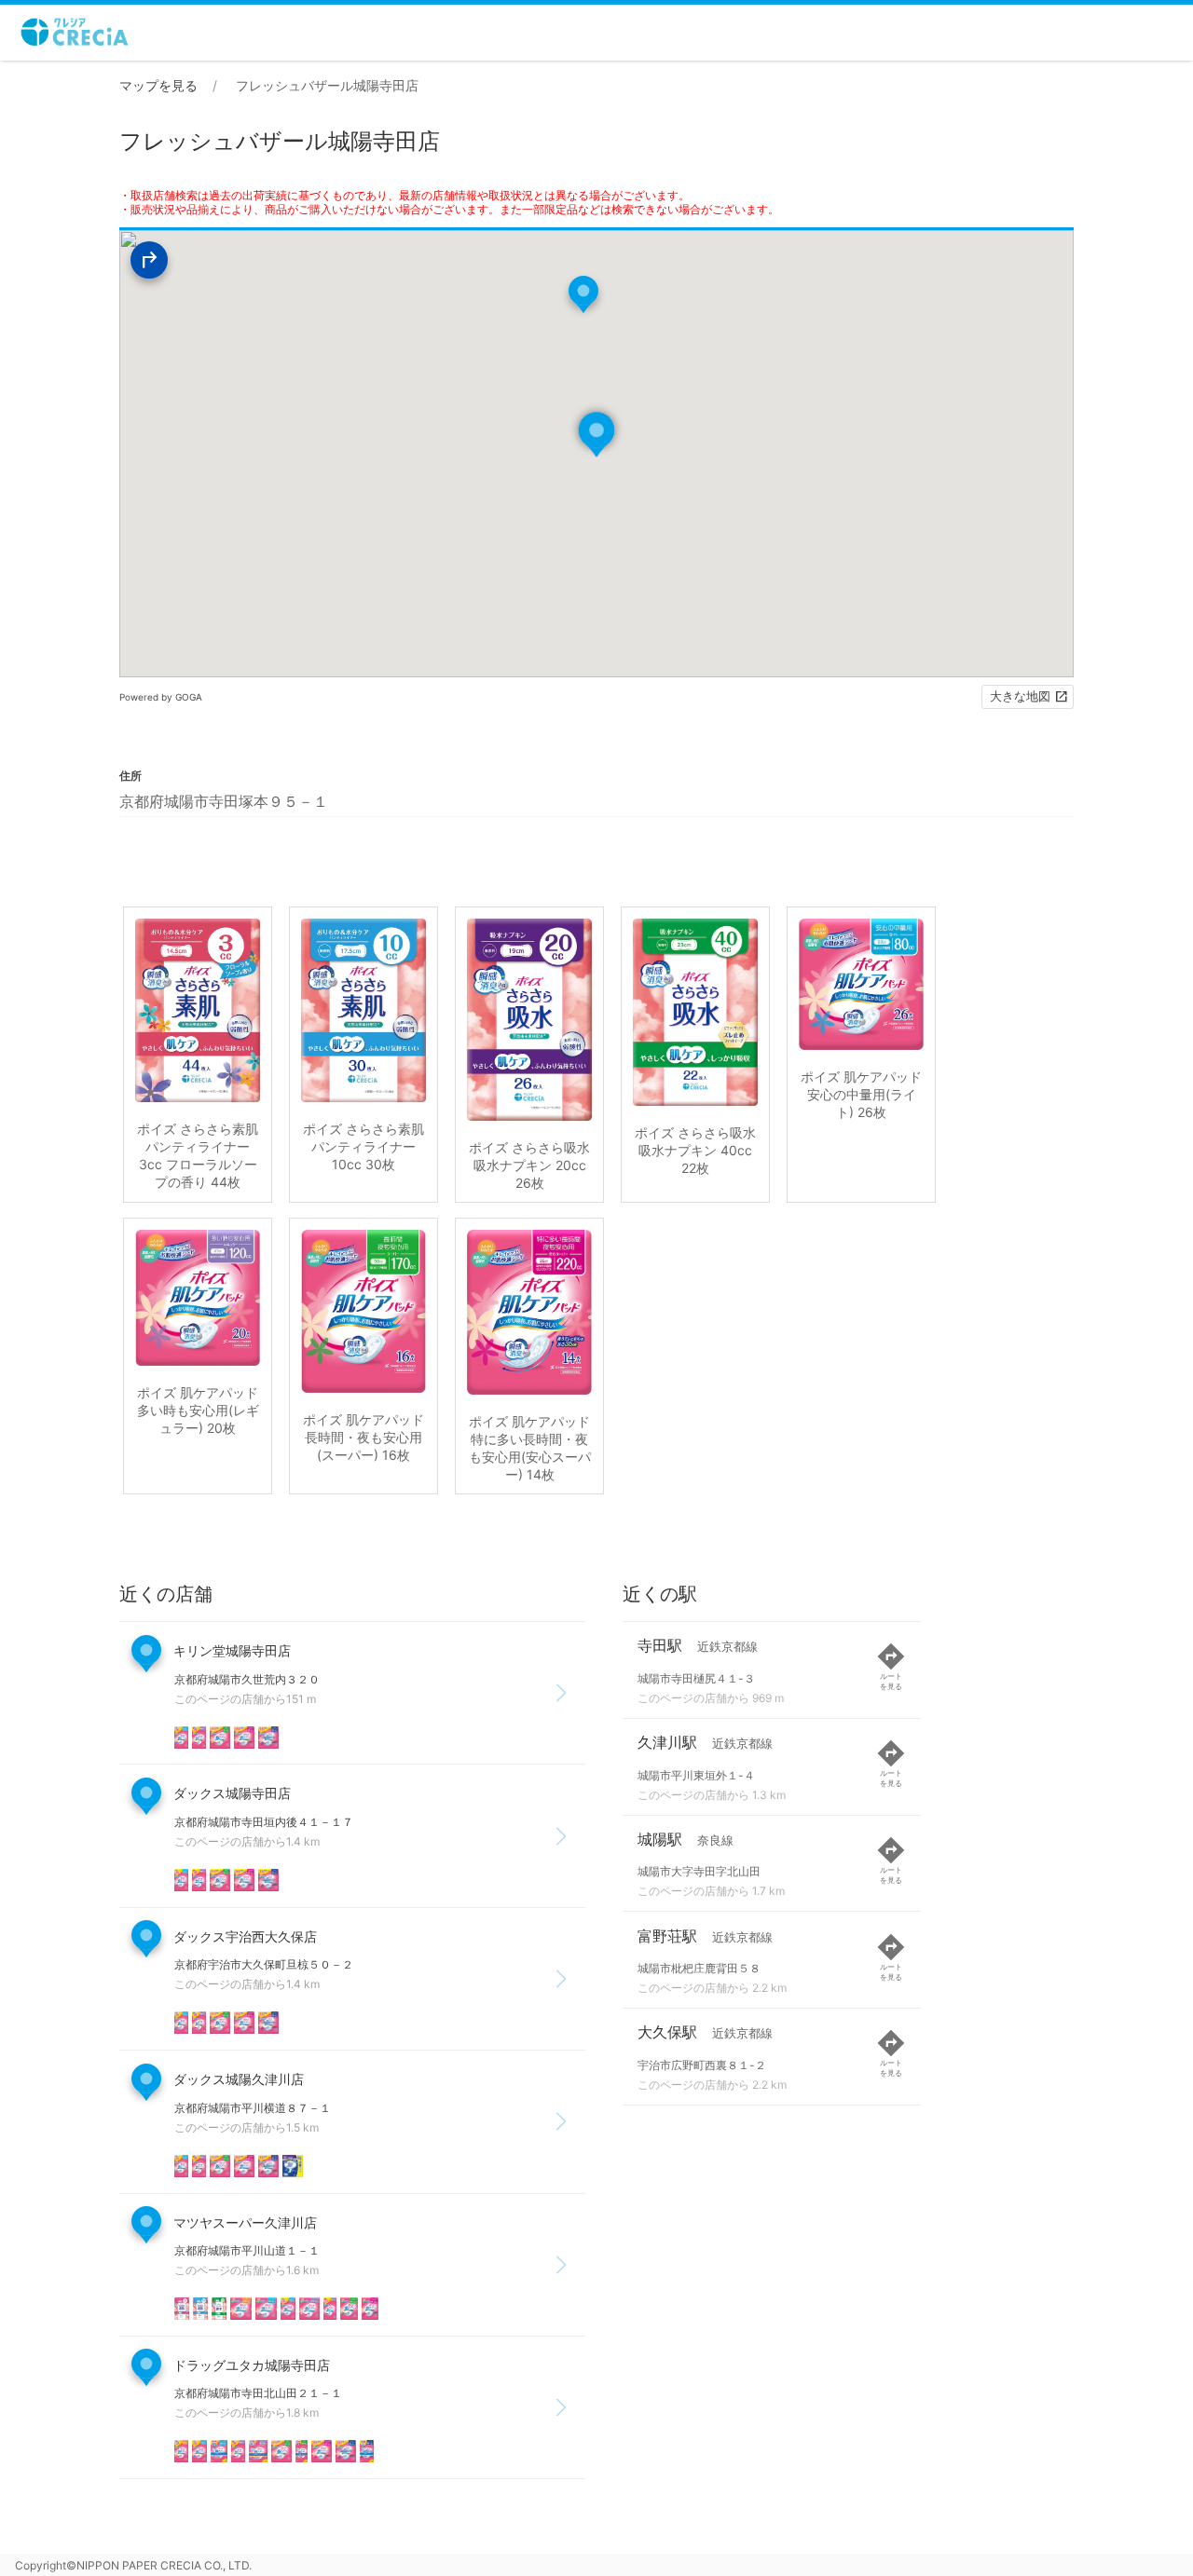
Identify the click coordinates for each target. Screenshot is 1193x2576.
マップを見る (158, 85)
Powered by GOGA (161, 697)
